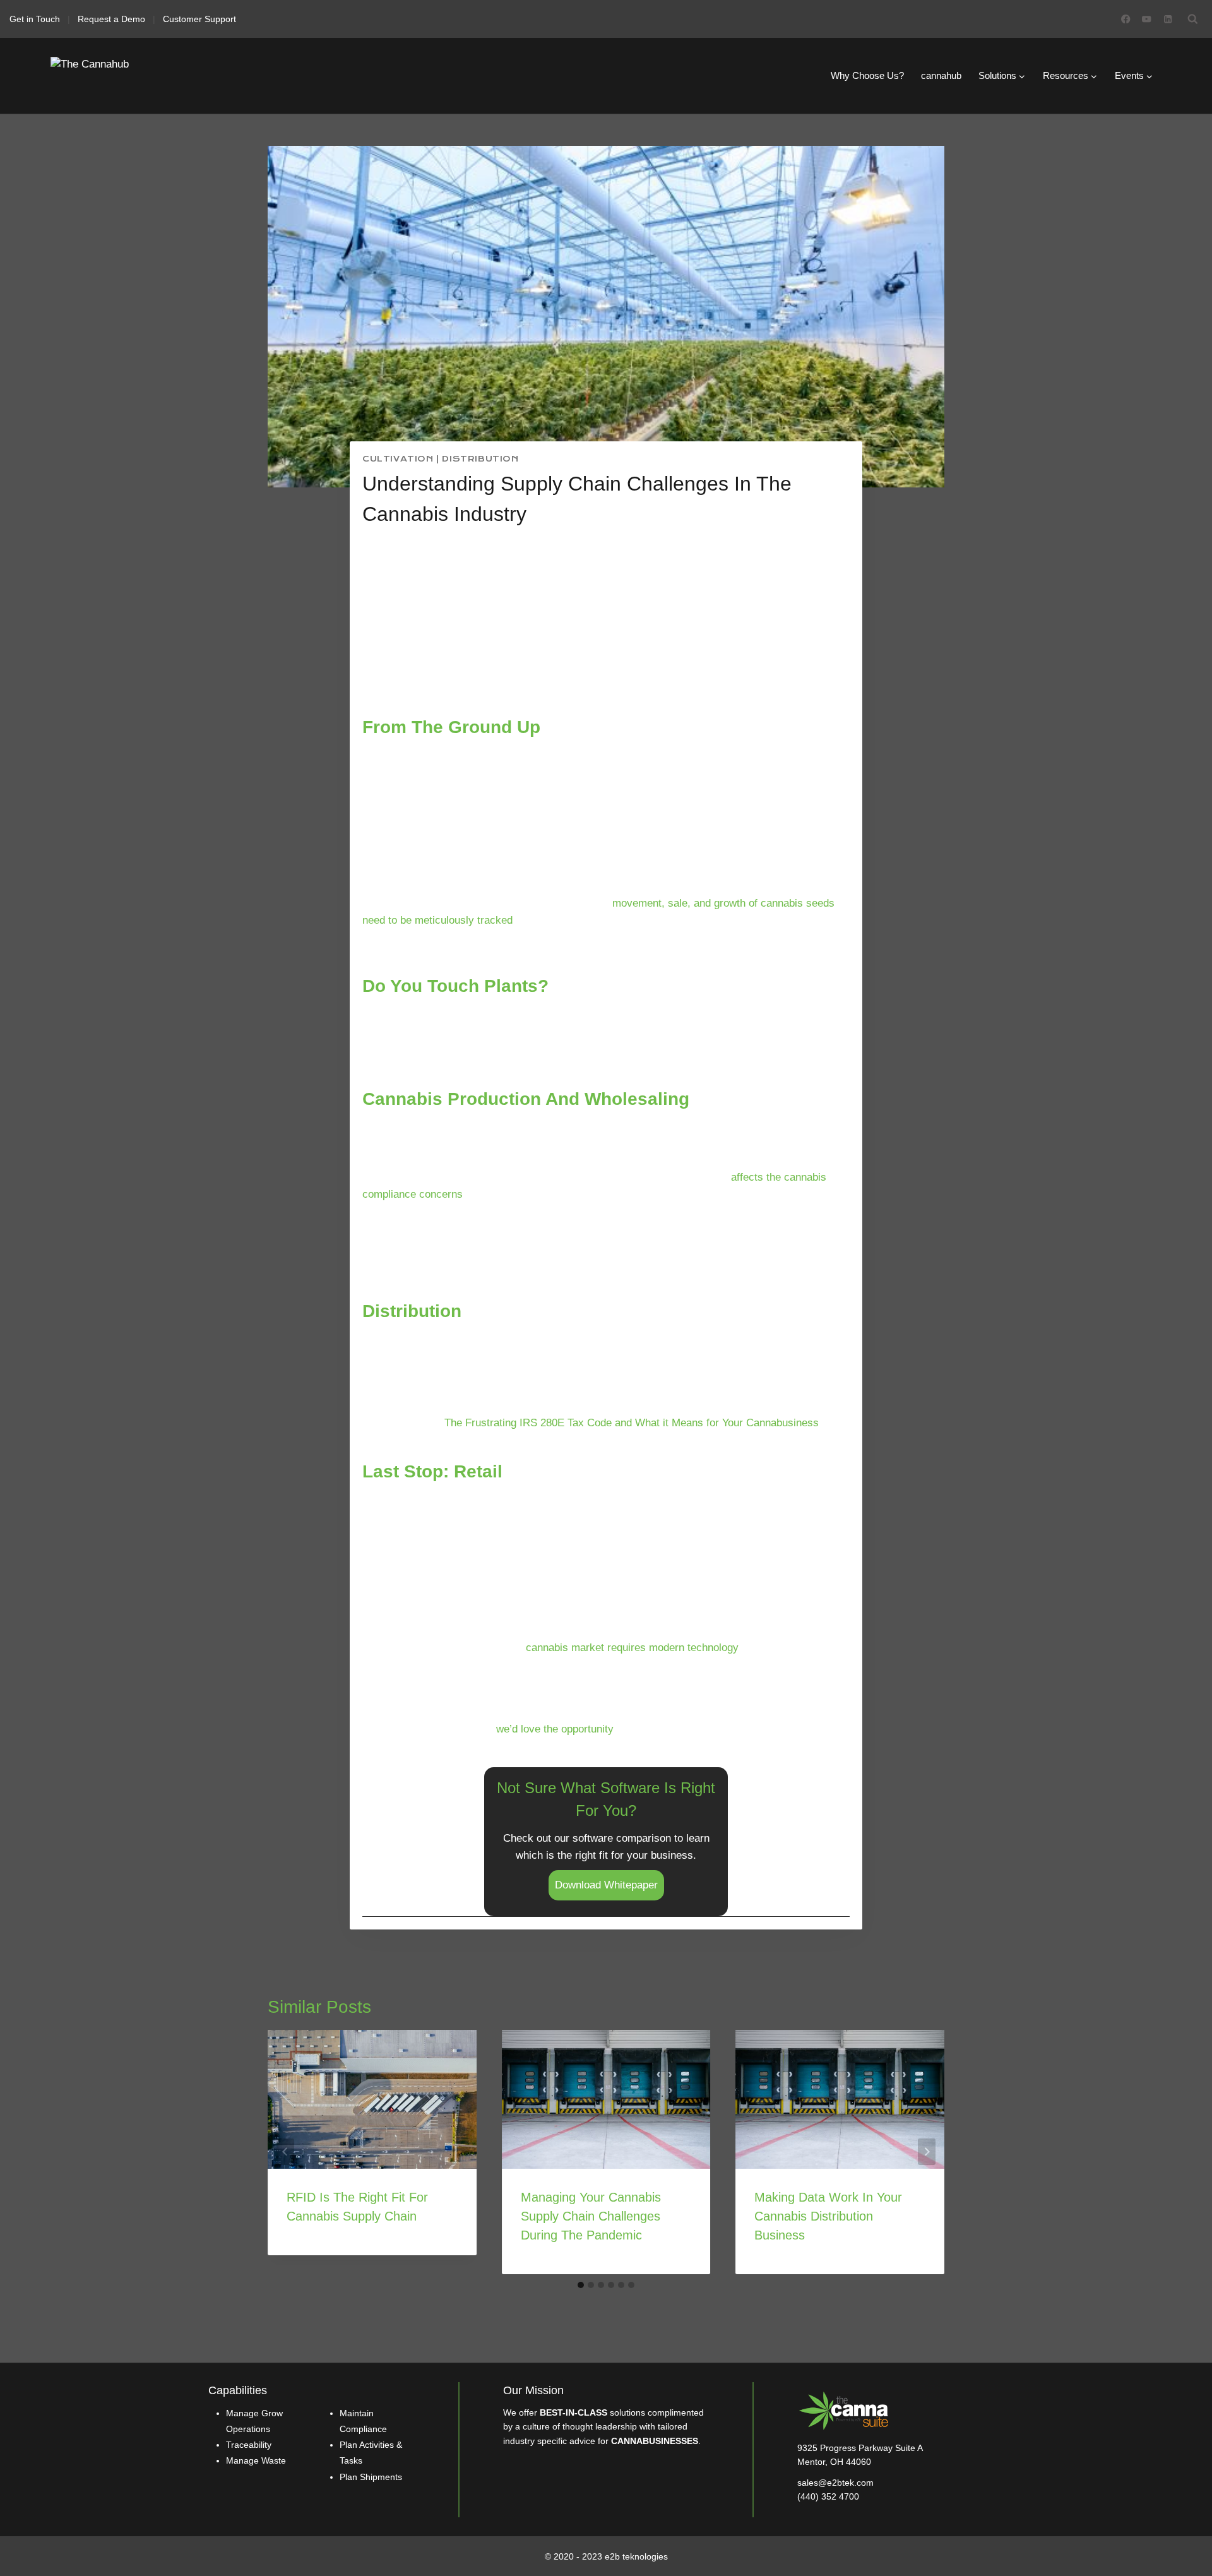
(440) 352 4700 (828, 2496)
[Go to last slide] (285, 2152)
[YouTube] (1147, 19)
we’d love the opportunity (555, 1729)
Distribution (480, 459)
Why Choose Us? (867, 75)
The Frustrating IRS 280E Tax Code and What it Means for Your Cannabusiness (632, 1423)
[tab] (581, 2285)
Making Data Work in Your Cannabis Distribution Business (828, 2216)
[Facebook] (1126, 19)
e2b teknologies (636, 2556)
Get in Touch (35, 19)
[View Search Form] (1193, 19)
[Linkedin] (1167, 19)
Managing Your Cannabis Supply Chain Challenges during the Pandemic (591, 2216)
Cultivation (398, 459)
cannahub (941, 75)
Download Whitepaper (606, 1885)
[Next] (927, 2152)
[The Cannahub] (114, 76)
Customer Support (199, 19)
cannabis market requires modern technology (632, 1648)
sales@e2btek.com (835, 2483)
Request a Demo (111, 19)
